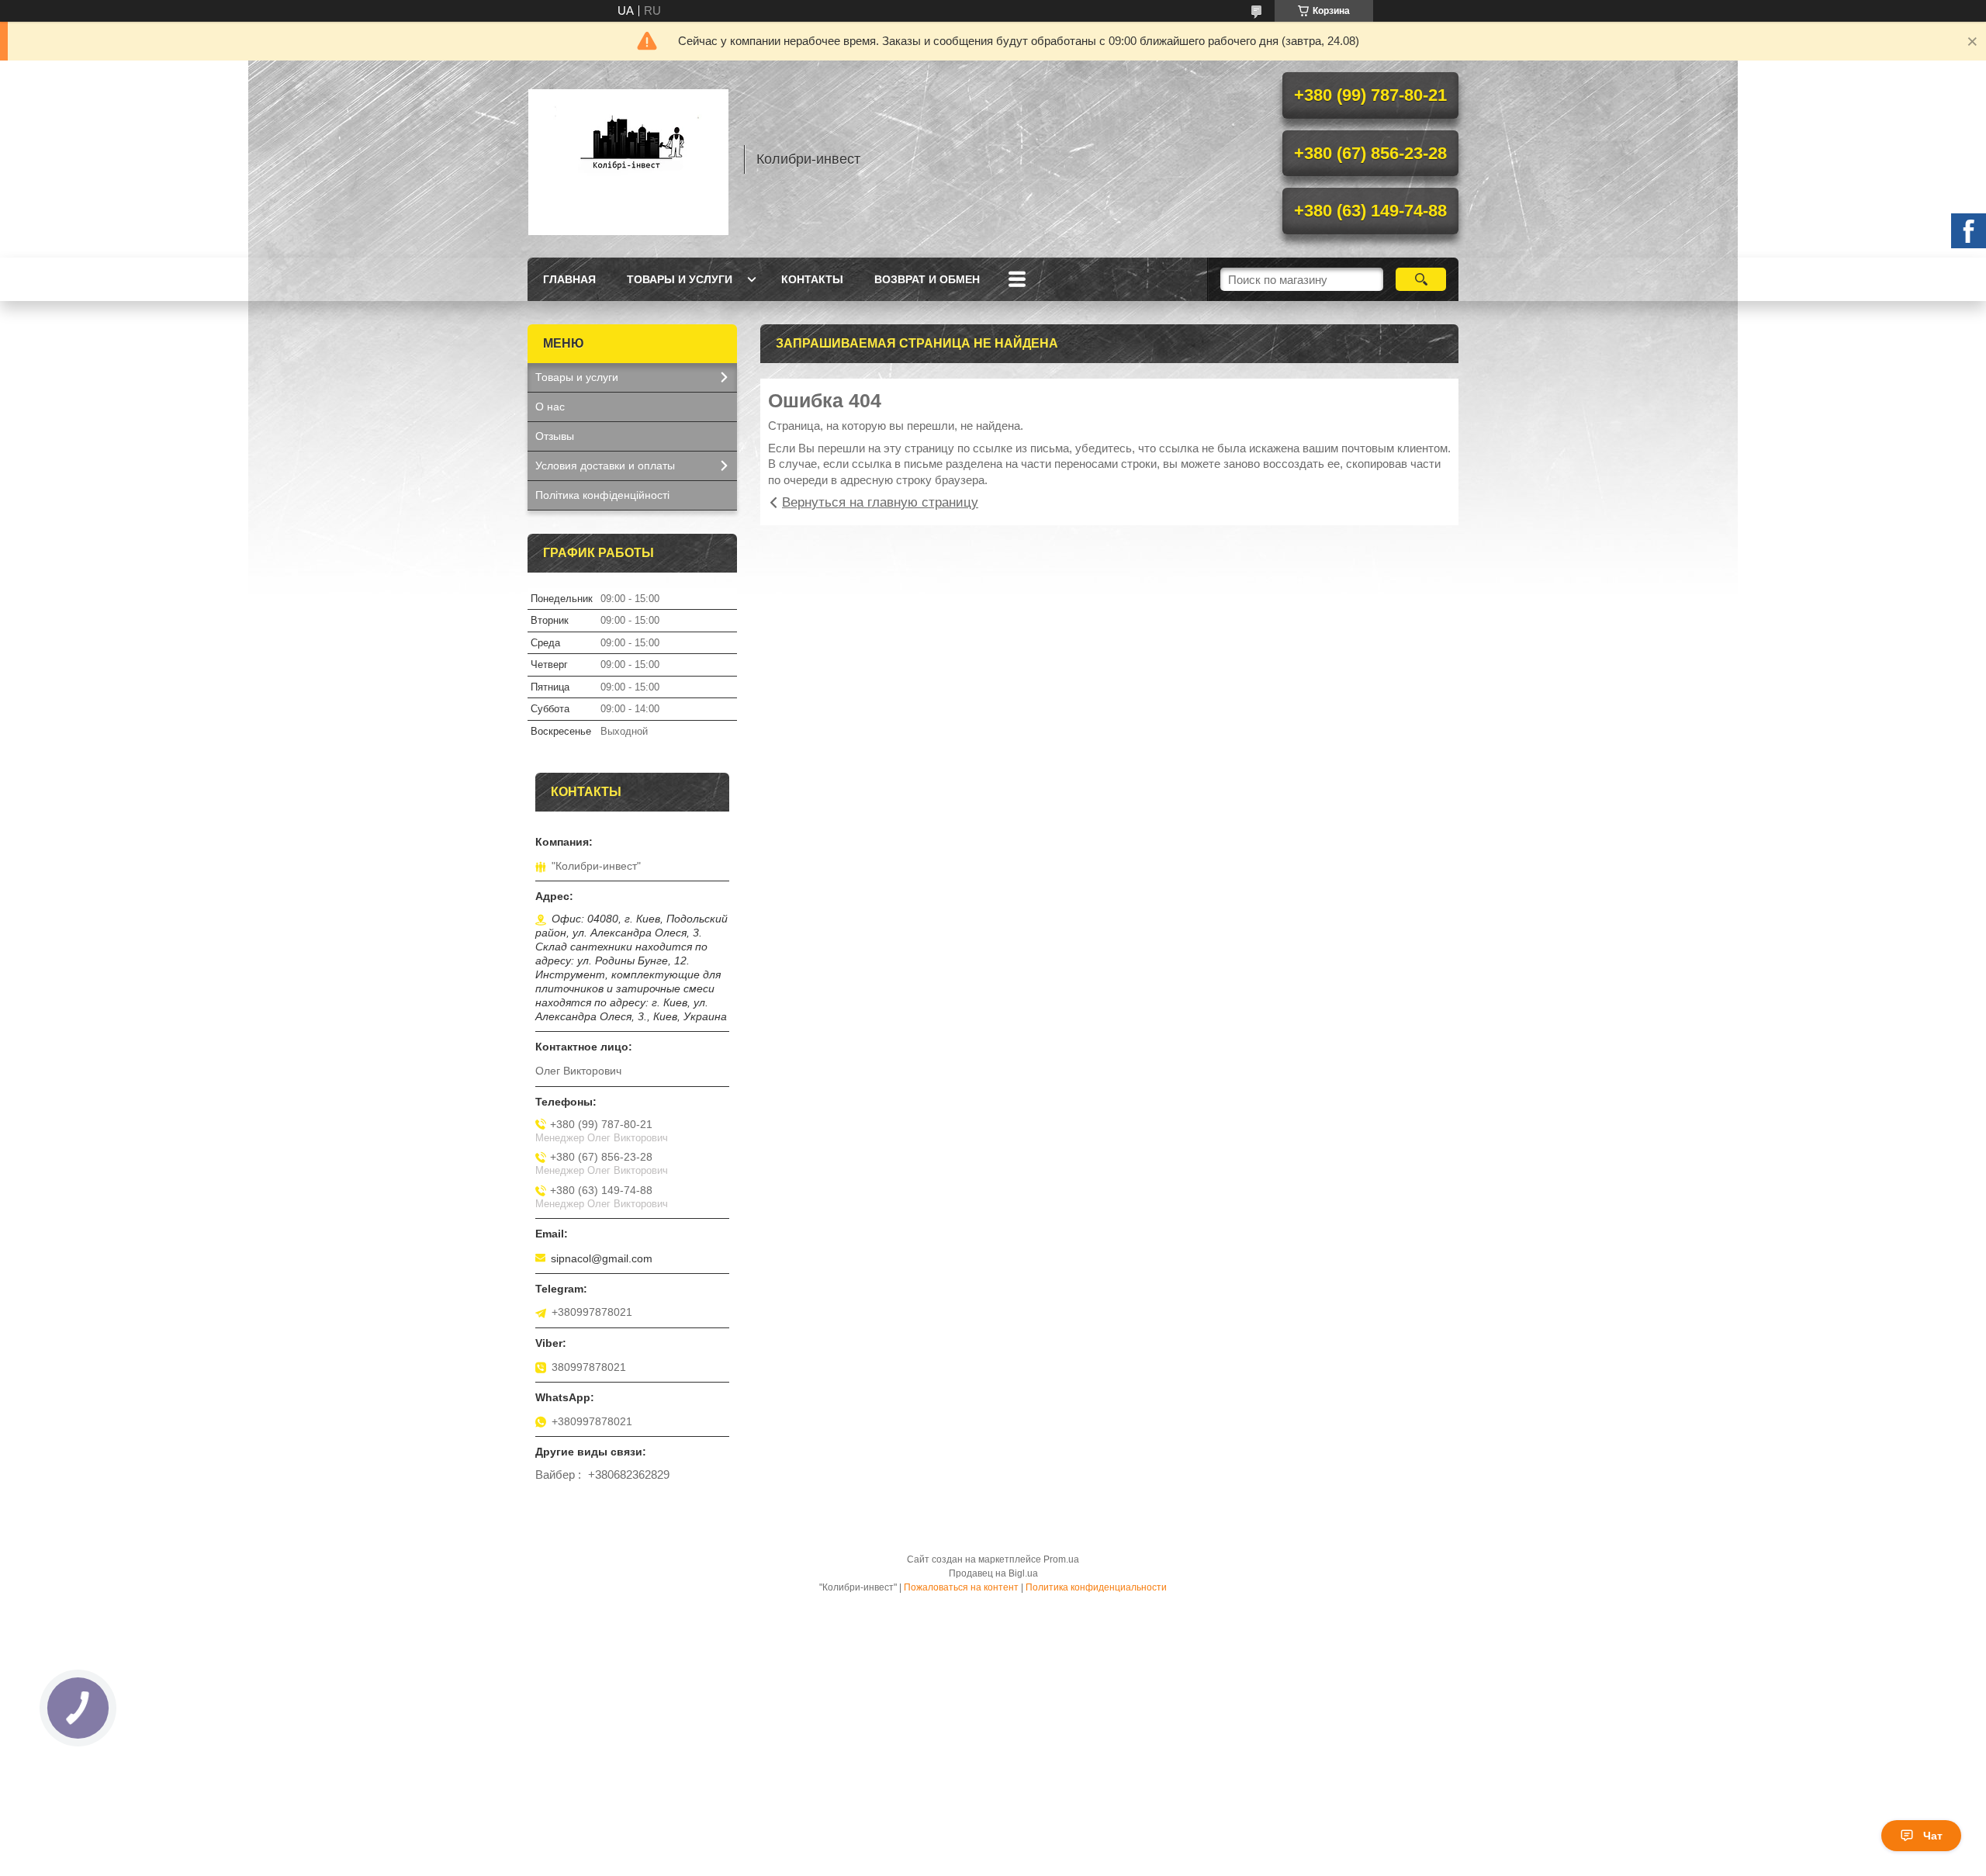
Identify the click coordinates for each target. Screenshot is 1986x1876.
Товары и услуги (680, 279)
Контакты (812, 279)
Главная (569, 279)
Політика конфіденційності (602, 495)
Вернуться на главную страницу (880, 502)
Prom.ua (1061, 1559)
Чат (1933, 1836)
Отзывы (555, 436)
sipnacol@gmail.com (602, 1258)
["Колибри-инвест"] (628, 159)
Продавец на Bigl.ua (993, 1573)
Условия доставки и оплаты (605, 466)
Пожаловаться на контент (961, 1587)
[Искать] (1421, 279)
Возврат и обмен (927, 279)
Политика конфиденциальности (1096, 1587)
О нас (550, 407)
